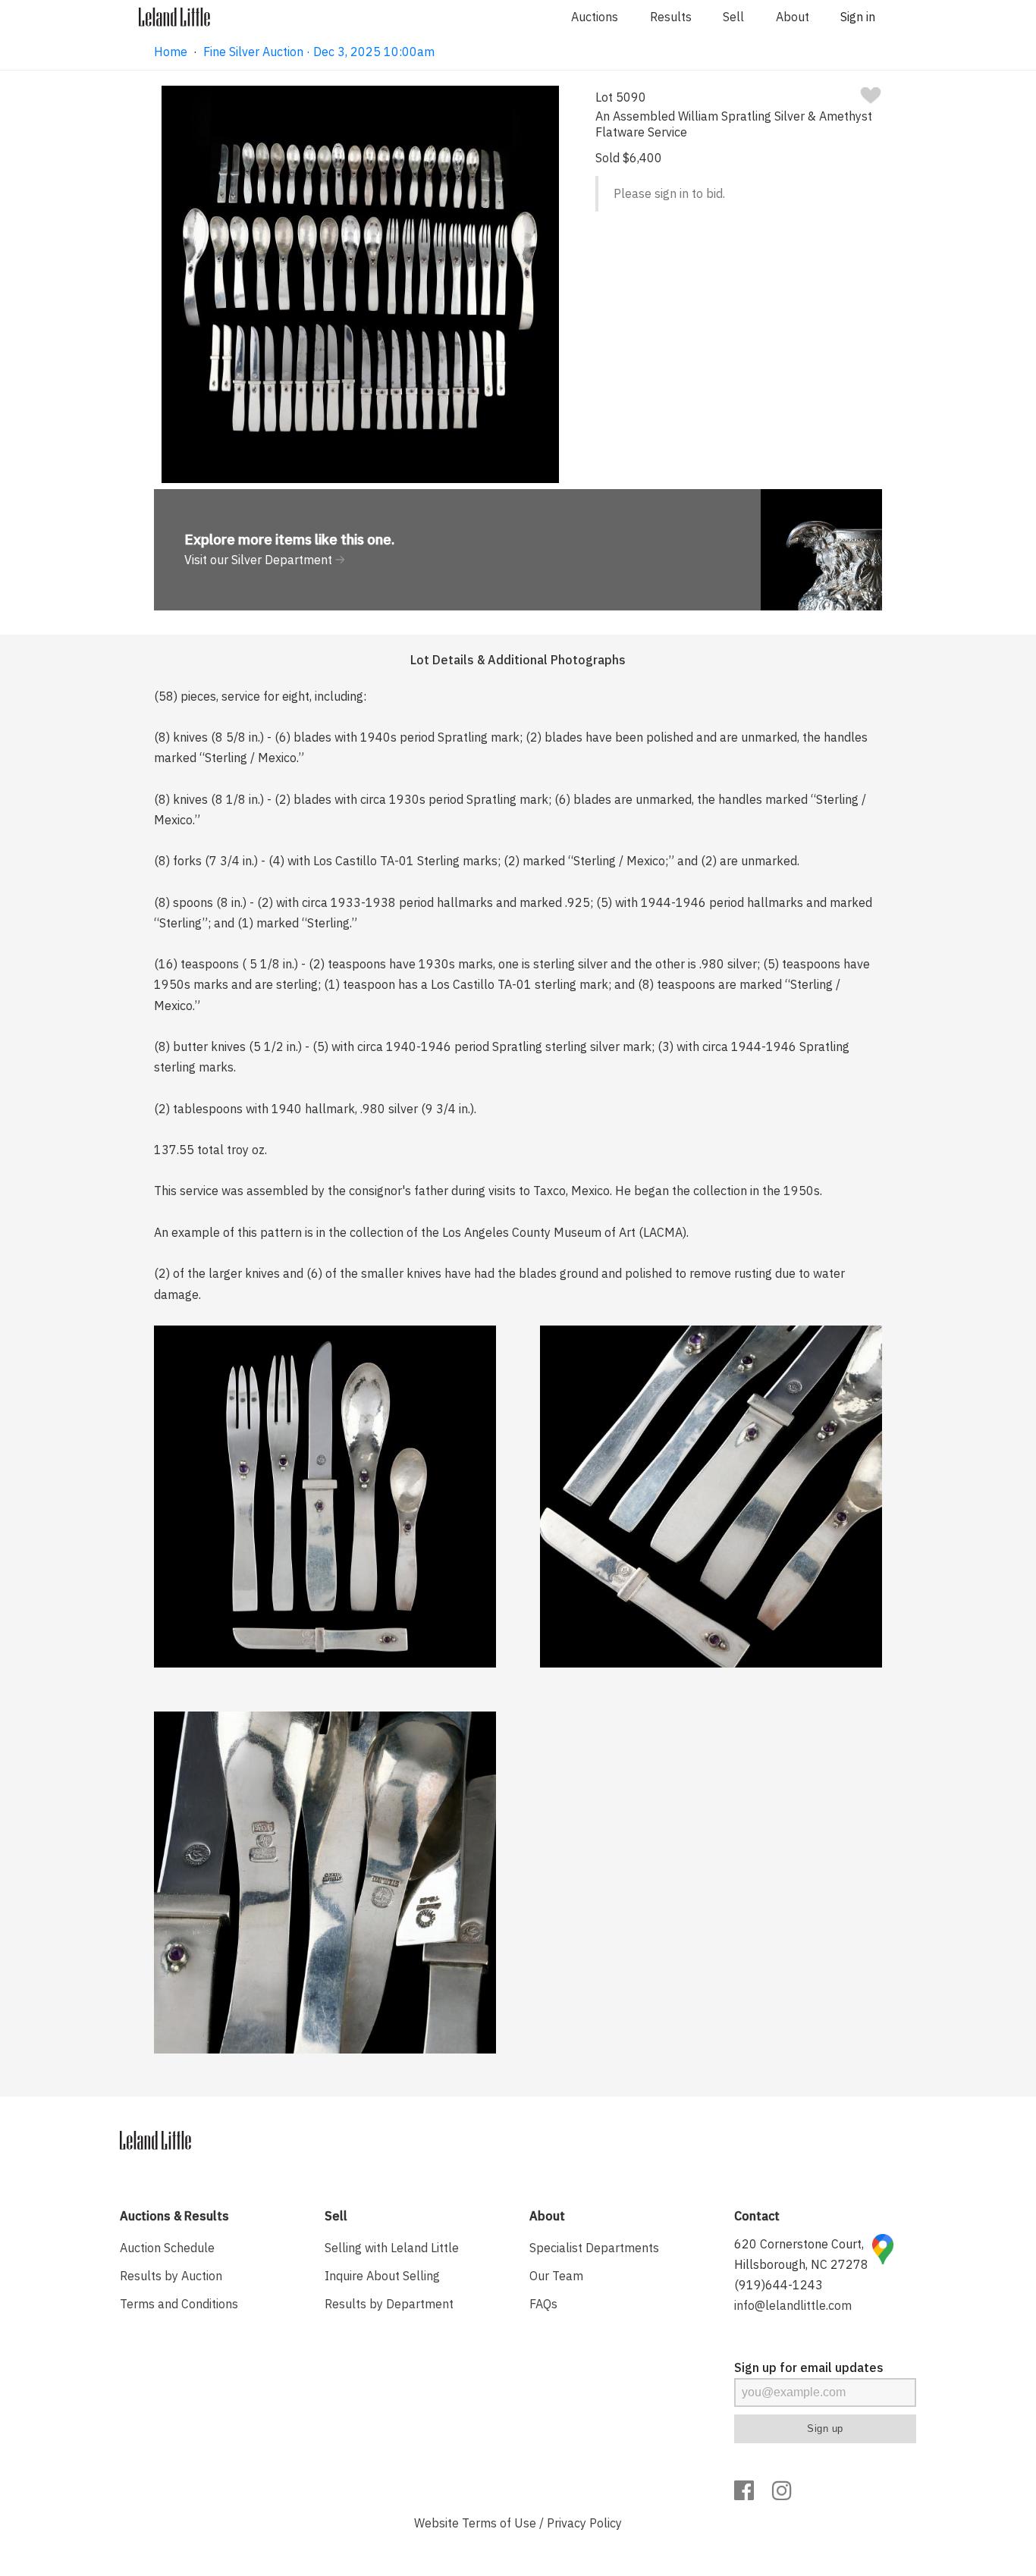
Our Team (556, 2276)
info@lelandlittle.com (793, 2305)
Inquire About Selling (382, 2276)
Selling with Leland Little (392, 2248)
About (793, 17)
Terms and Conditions (179, 2304)
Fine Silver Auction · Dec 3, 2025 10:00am (319, 52)
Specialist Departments (594, 2248)
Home (171, 52)
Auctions (595, 17)
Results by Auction (171, 2276)
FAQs (543, 2304)
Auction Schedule (167, 2248)
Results (671, 17)
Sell (733, 17)
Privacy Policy (584, 2523)
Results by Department (389, 2304)
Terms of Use (499, 2523)
